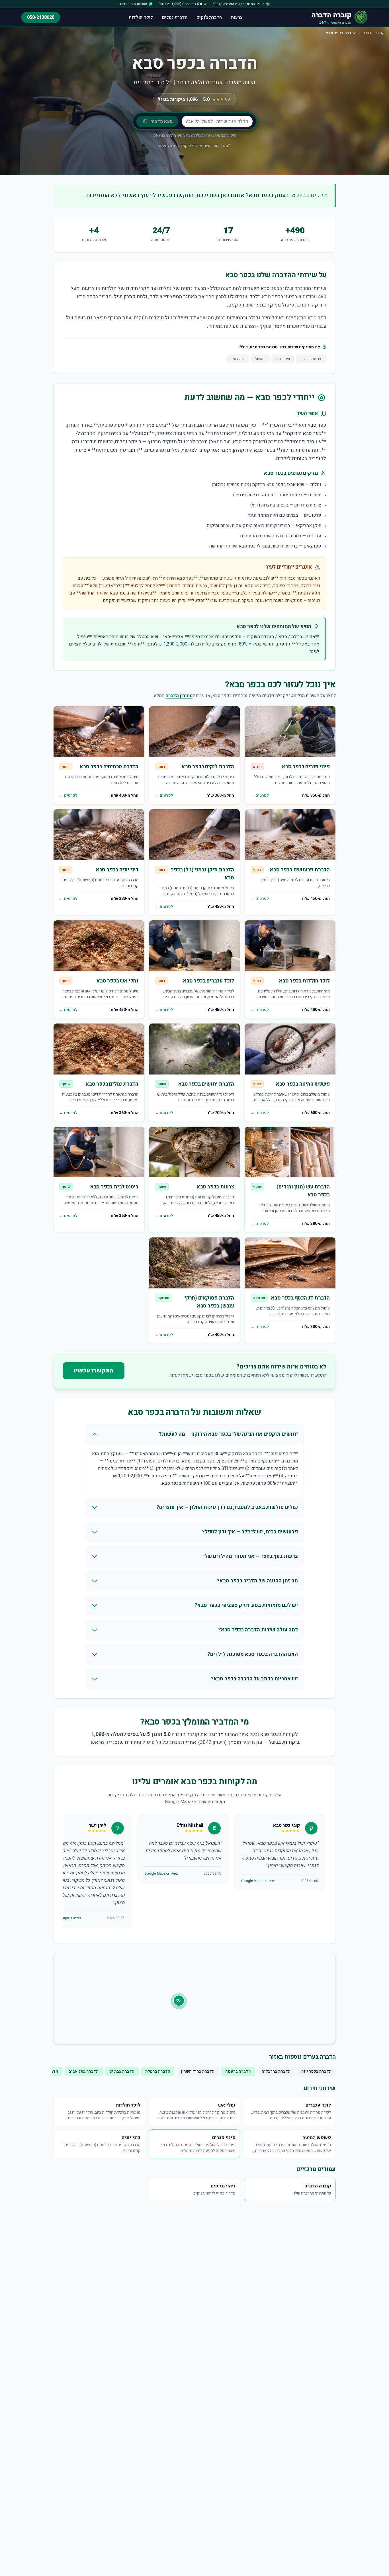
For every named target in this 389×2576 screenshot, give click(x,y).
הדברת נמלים (175, 17)
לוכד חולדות (141, 17)
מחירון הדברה (179, 696)
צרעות (237, 17)
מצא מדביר (162, 121)
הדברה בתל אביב (84, 2071)
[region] (195, 1872)
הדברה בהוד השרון (198, 2071)
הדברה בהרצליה (276, 2071)
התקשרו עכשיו (94, 1371)
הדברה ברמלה (158, 2071)
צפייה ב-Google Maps (258, 1881)
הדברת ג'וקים (209, 17)
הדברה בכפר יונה (316, 2071)
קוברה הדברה (374, 33)
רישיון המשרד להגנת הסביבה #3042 (238, 4)
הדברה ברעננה (238, 2071)
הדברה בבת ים (122, 2071)
